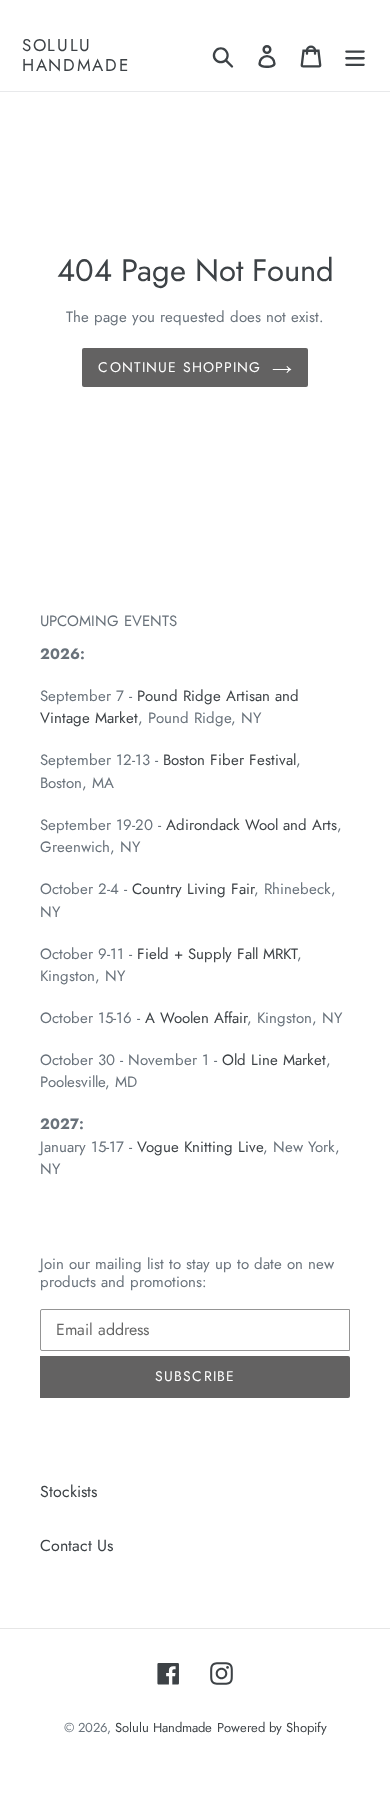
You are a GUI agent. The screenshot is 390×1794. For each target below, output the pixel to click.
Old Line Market (274, 1060)
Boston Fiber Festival (229, 760)
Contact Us (76, 1545)
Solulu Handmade (76, 55)
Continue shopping (179, 367)
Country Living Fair (193, 889)
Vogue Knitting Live (200, 1147)
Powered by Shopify (272, 1727)
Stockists (68, 1491)
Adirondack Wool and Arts (251, 825)
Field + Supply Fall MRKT (217, 954)
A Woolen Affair (196, 1018)
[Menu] (355, 55)
